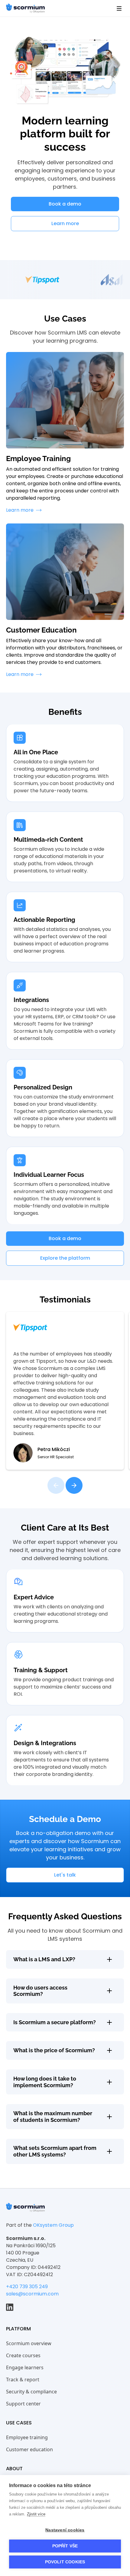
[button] (119, 8)
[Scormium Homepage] (25, 2207)
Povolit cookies (65, 2562)
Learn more (65, 223)
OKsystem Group (53, 2225)
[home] (25, 8)
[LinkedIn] (10, 2307)
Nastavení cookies (65, 2530)
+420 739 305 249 (27, 2287)
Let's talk (65, 1875)
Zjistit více (36, 2514)
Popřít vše (65, 2546)
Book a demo (65, 204)
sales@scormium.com (32, 2294)
